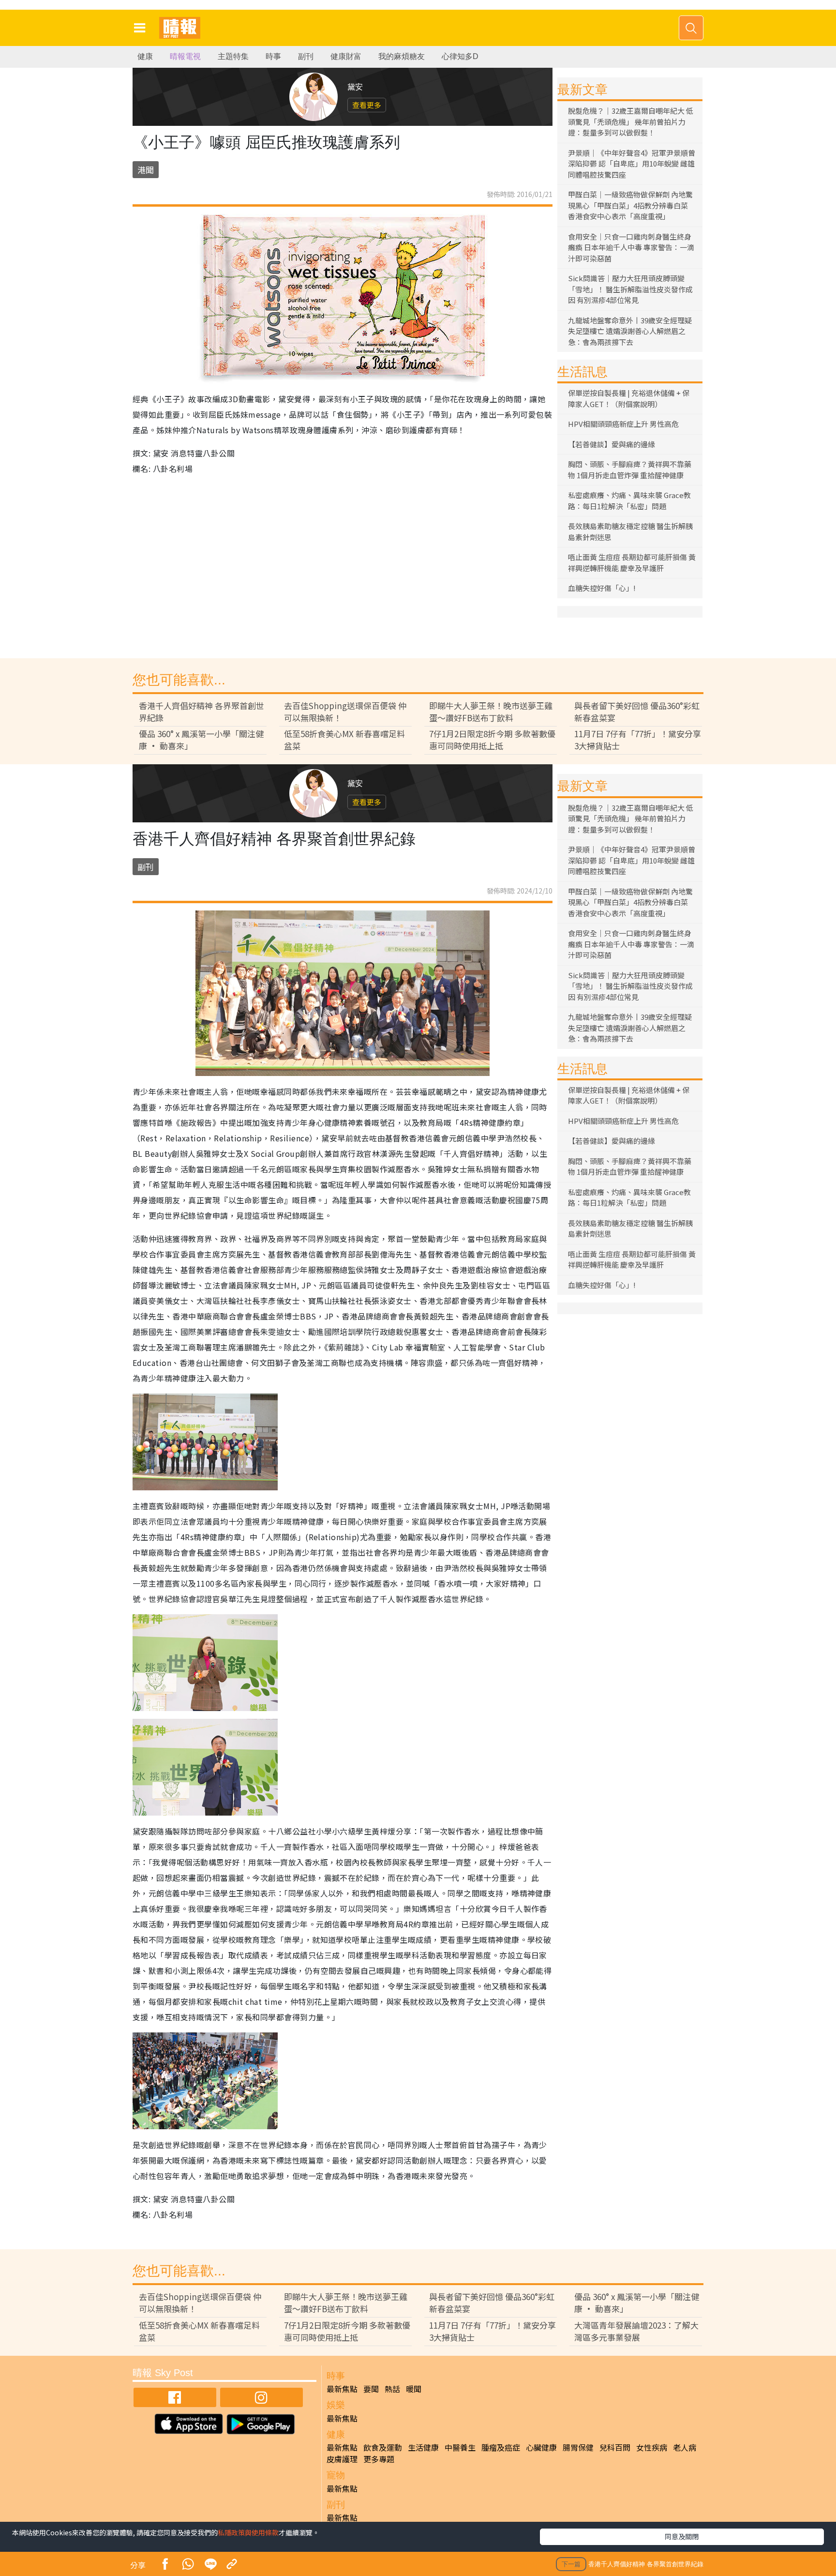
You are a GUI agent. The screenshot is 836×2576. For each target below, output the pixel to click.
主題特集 (233, 56)
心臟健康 (541, 2447)
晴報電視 (185, 56)
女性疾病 (652, 2447)
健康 (145, 56)
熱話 (392, 2389)
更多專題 (379, 2459)
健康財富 (346, 56)
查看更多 (367, 105)
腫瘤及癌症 (501, 2447)
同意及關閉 (682, 2536)
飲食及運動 (383, 2447)
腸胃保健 (578, 2447)
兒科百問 (615, 2447)
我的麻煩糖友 (402, 56)
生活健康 (423, 2447)
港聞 (146, 170)
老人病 (685, 2447)
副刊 (306, 56)
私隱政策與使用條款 (248, 2532)
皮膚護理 (342, 2459)
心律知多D (460, 56)
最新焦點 (342, 2389)
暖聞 (414, 2389)
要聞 (371, 2389)
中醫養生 (460, 2447)
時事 (273, 56)
